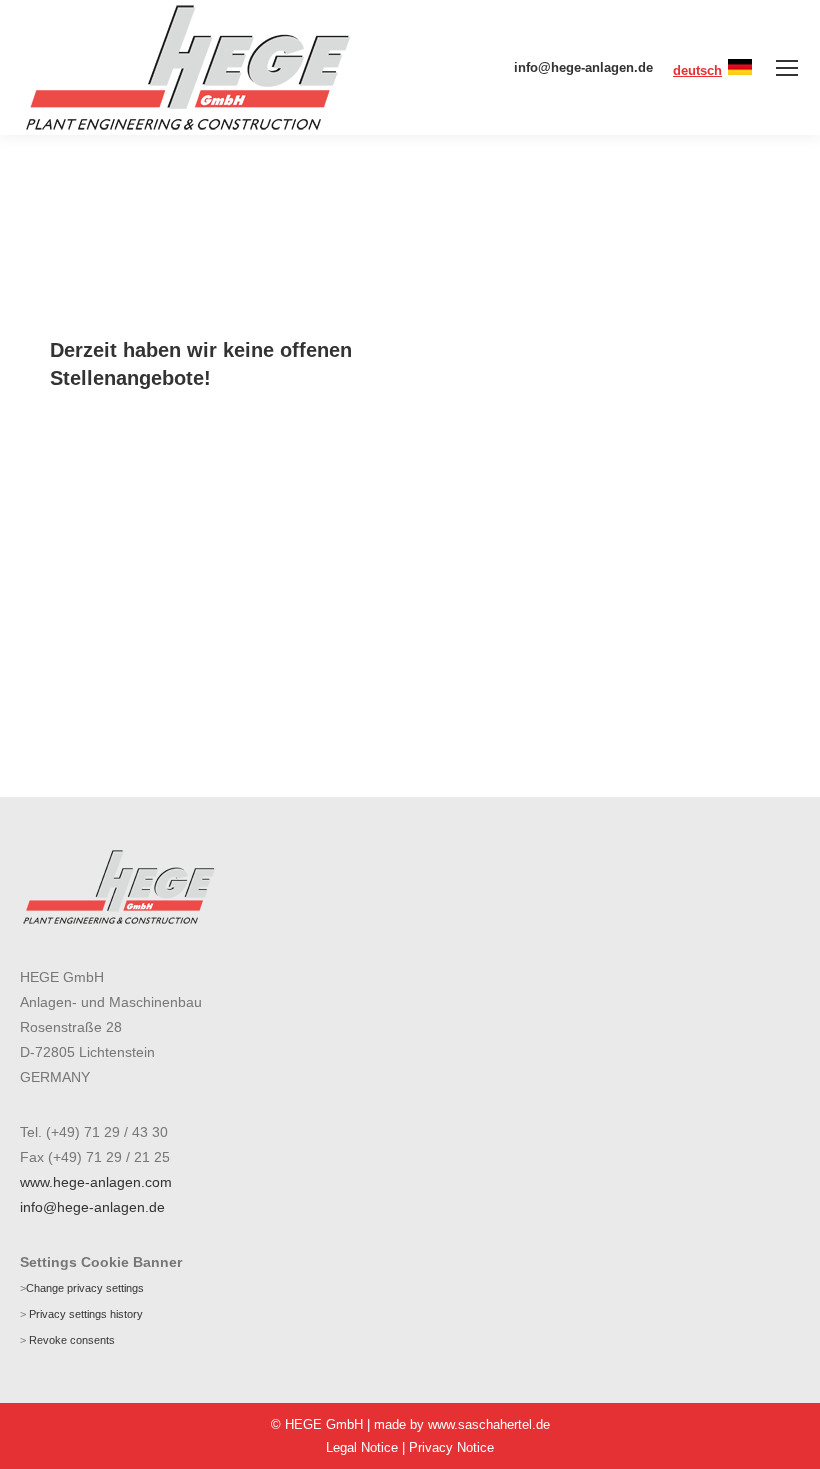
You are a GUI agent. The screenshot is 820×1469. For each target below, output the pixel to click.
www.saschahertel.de (489, 1424)
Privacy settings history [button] (86, 1314)
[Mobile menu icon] (787, 68)
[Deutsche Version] (740, 70)
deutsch (697, 70)
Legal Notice (362, 1447)
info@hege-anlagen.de (583, 67)
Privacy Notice (451, 1447)
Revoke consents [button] (72, 1340)
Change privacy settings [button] (85, 1288)
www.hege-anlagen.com (96, 1182)
